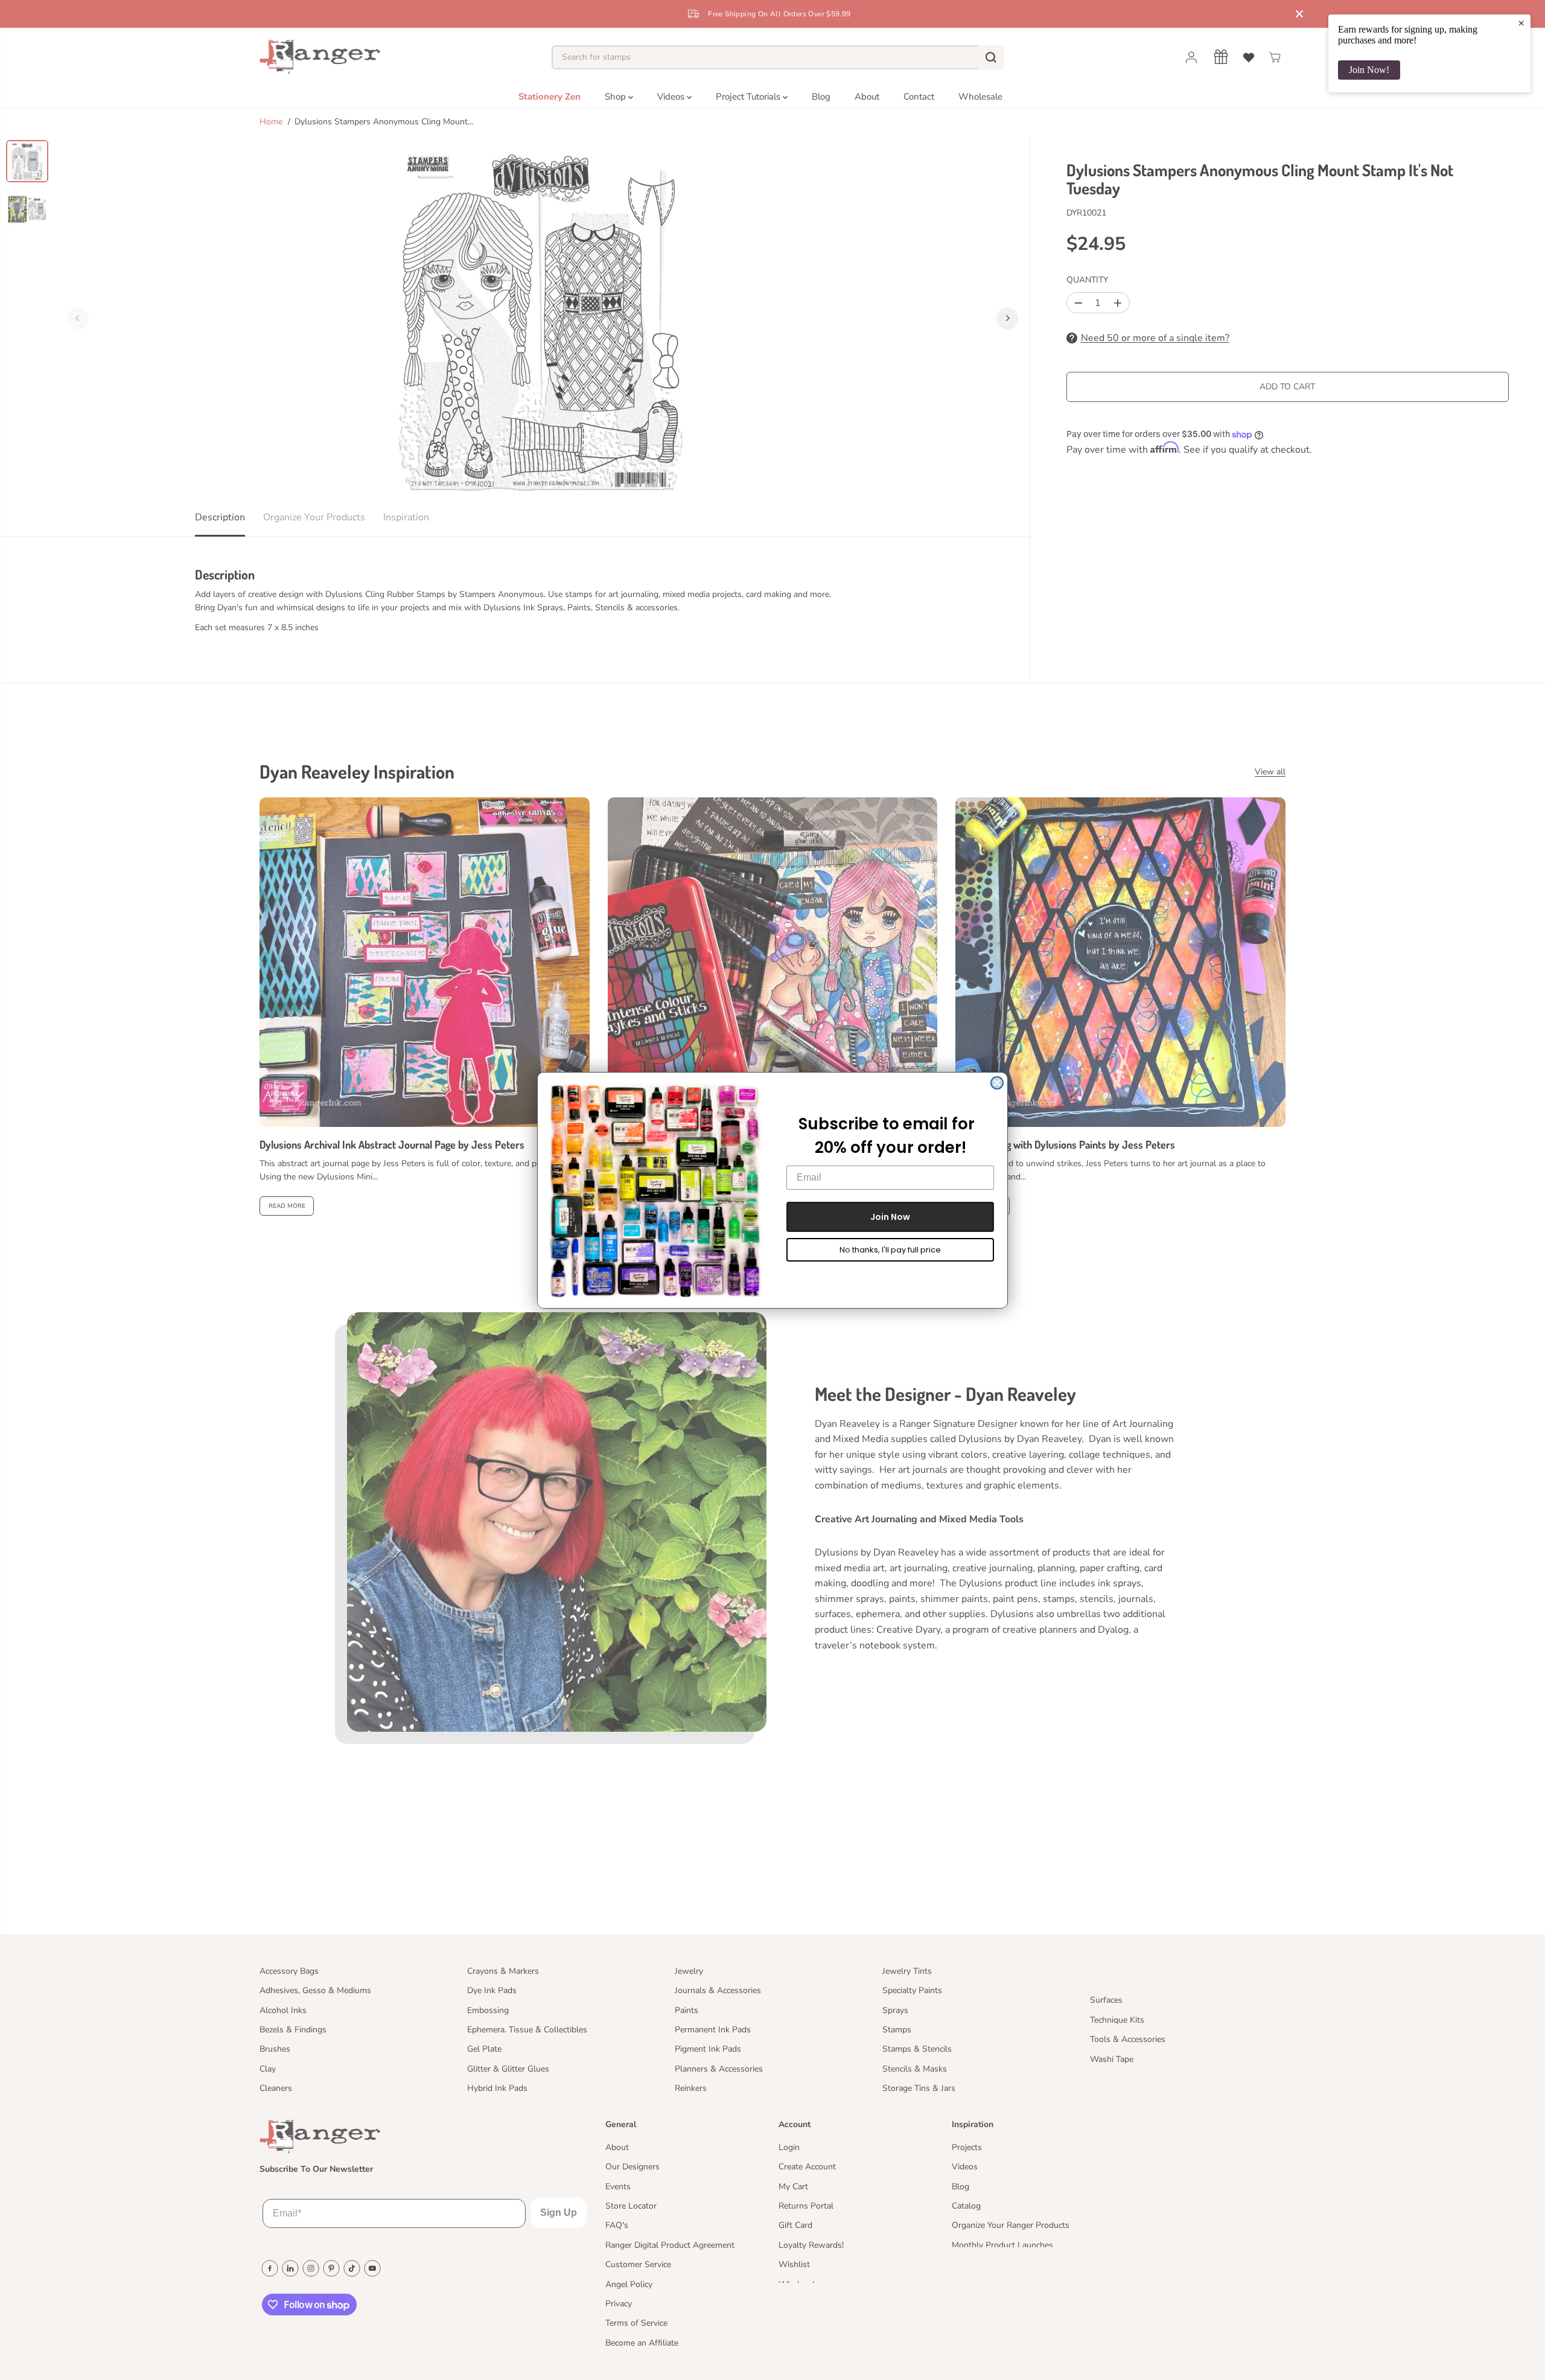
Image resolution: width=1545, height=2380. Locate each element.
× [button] (1521, 23)
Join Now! (1369, 70)
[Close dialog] (997, 1083)
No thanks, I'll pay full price (890, 1250)
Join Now (890, 1217)
